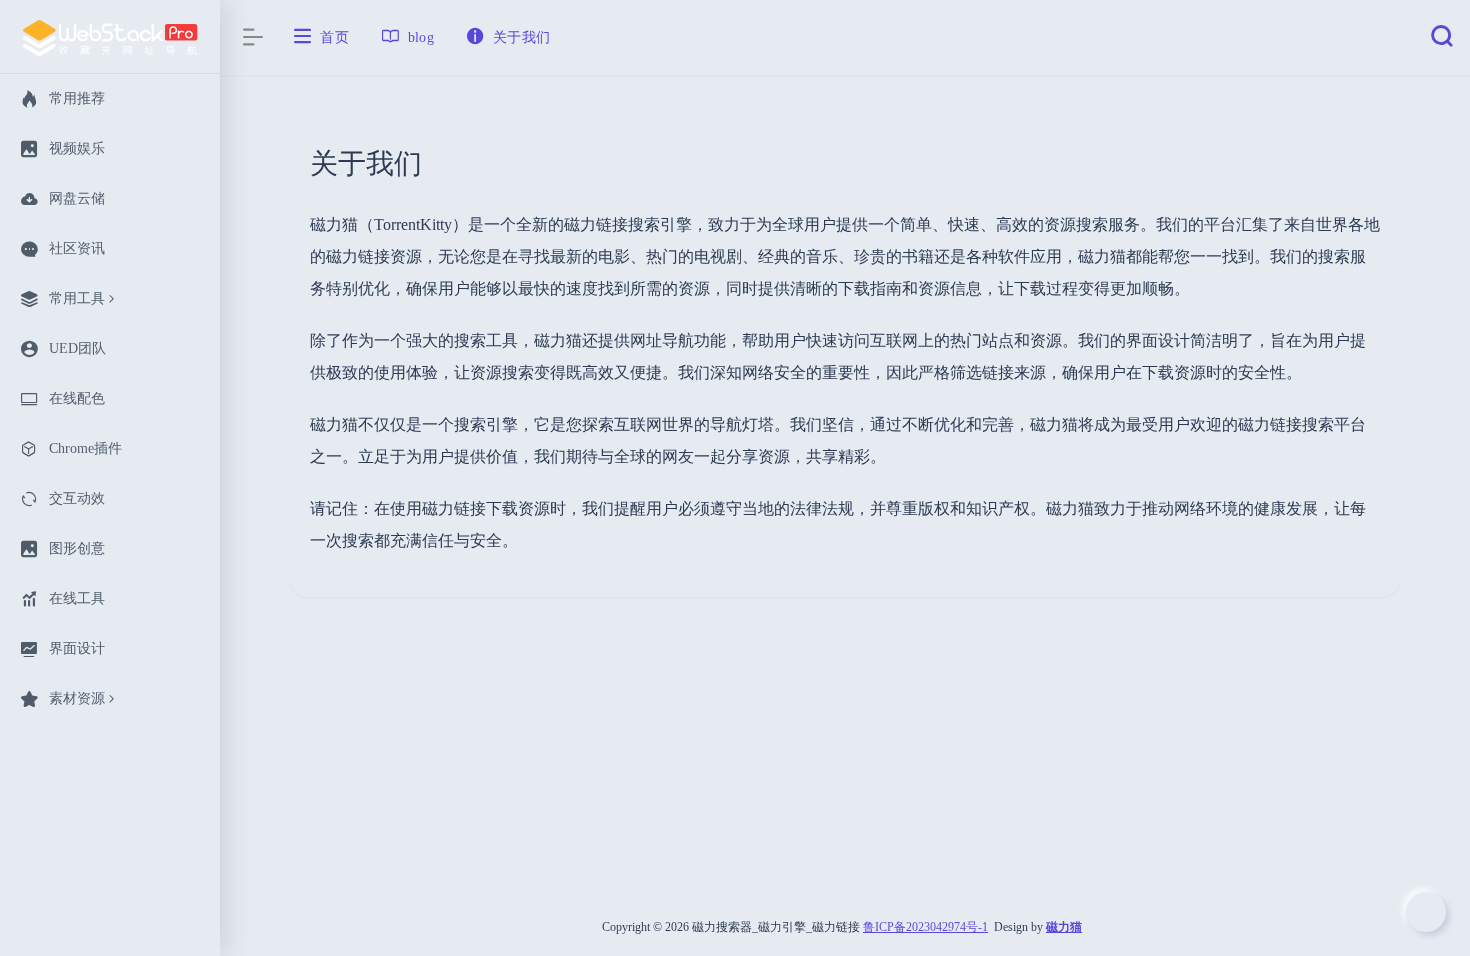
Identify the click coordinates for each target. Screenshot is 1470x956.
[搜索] (1442, 41)
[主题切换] (1426, 912)
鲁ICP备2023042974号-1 (925, 927)
